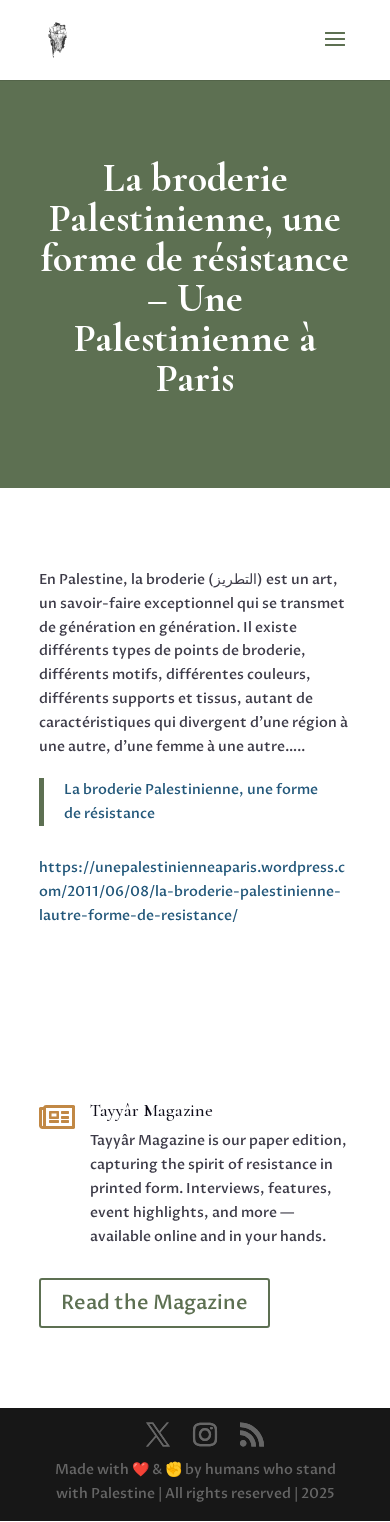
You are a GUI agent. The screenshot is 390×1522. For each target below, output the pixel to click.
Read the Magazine (154, 1302)
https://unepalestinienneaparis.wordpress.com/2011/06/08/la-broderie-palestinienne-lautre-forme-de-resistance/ (192, 891)
